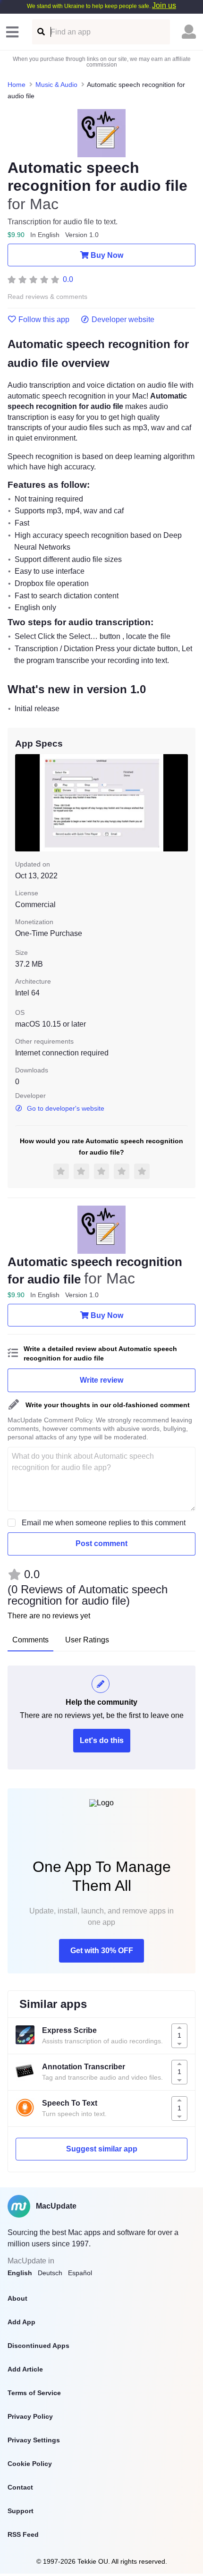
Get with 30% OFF (102, 1951)
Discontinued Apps (38, 2346)
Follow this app (44, 320)
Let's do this (102, 1740)
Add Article (25, 2369)
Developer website (123, 320)
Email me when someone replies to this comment (104, 1523)
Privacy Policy (30, 2416)
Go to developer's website (66, 1108)
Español (80, 2273)
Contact (20, 2487)
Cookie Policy (30, 2464)
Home (17, 85)
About (17, 2298)
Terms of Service (34, 2393)
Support (21, 2511)
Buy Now (107, 255)
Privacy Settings (34, 2440)
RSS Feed (23, 2534)
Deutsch (50, 2273)
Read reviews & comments (47, 297)
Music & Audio (56, 85)
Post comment (101, 1543)
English (20, 2273)
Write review (101, 1380)
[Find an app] (40, 32)
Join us (164, 5)
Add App (21, 2322)
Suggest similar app (102, 2149)
